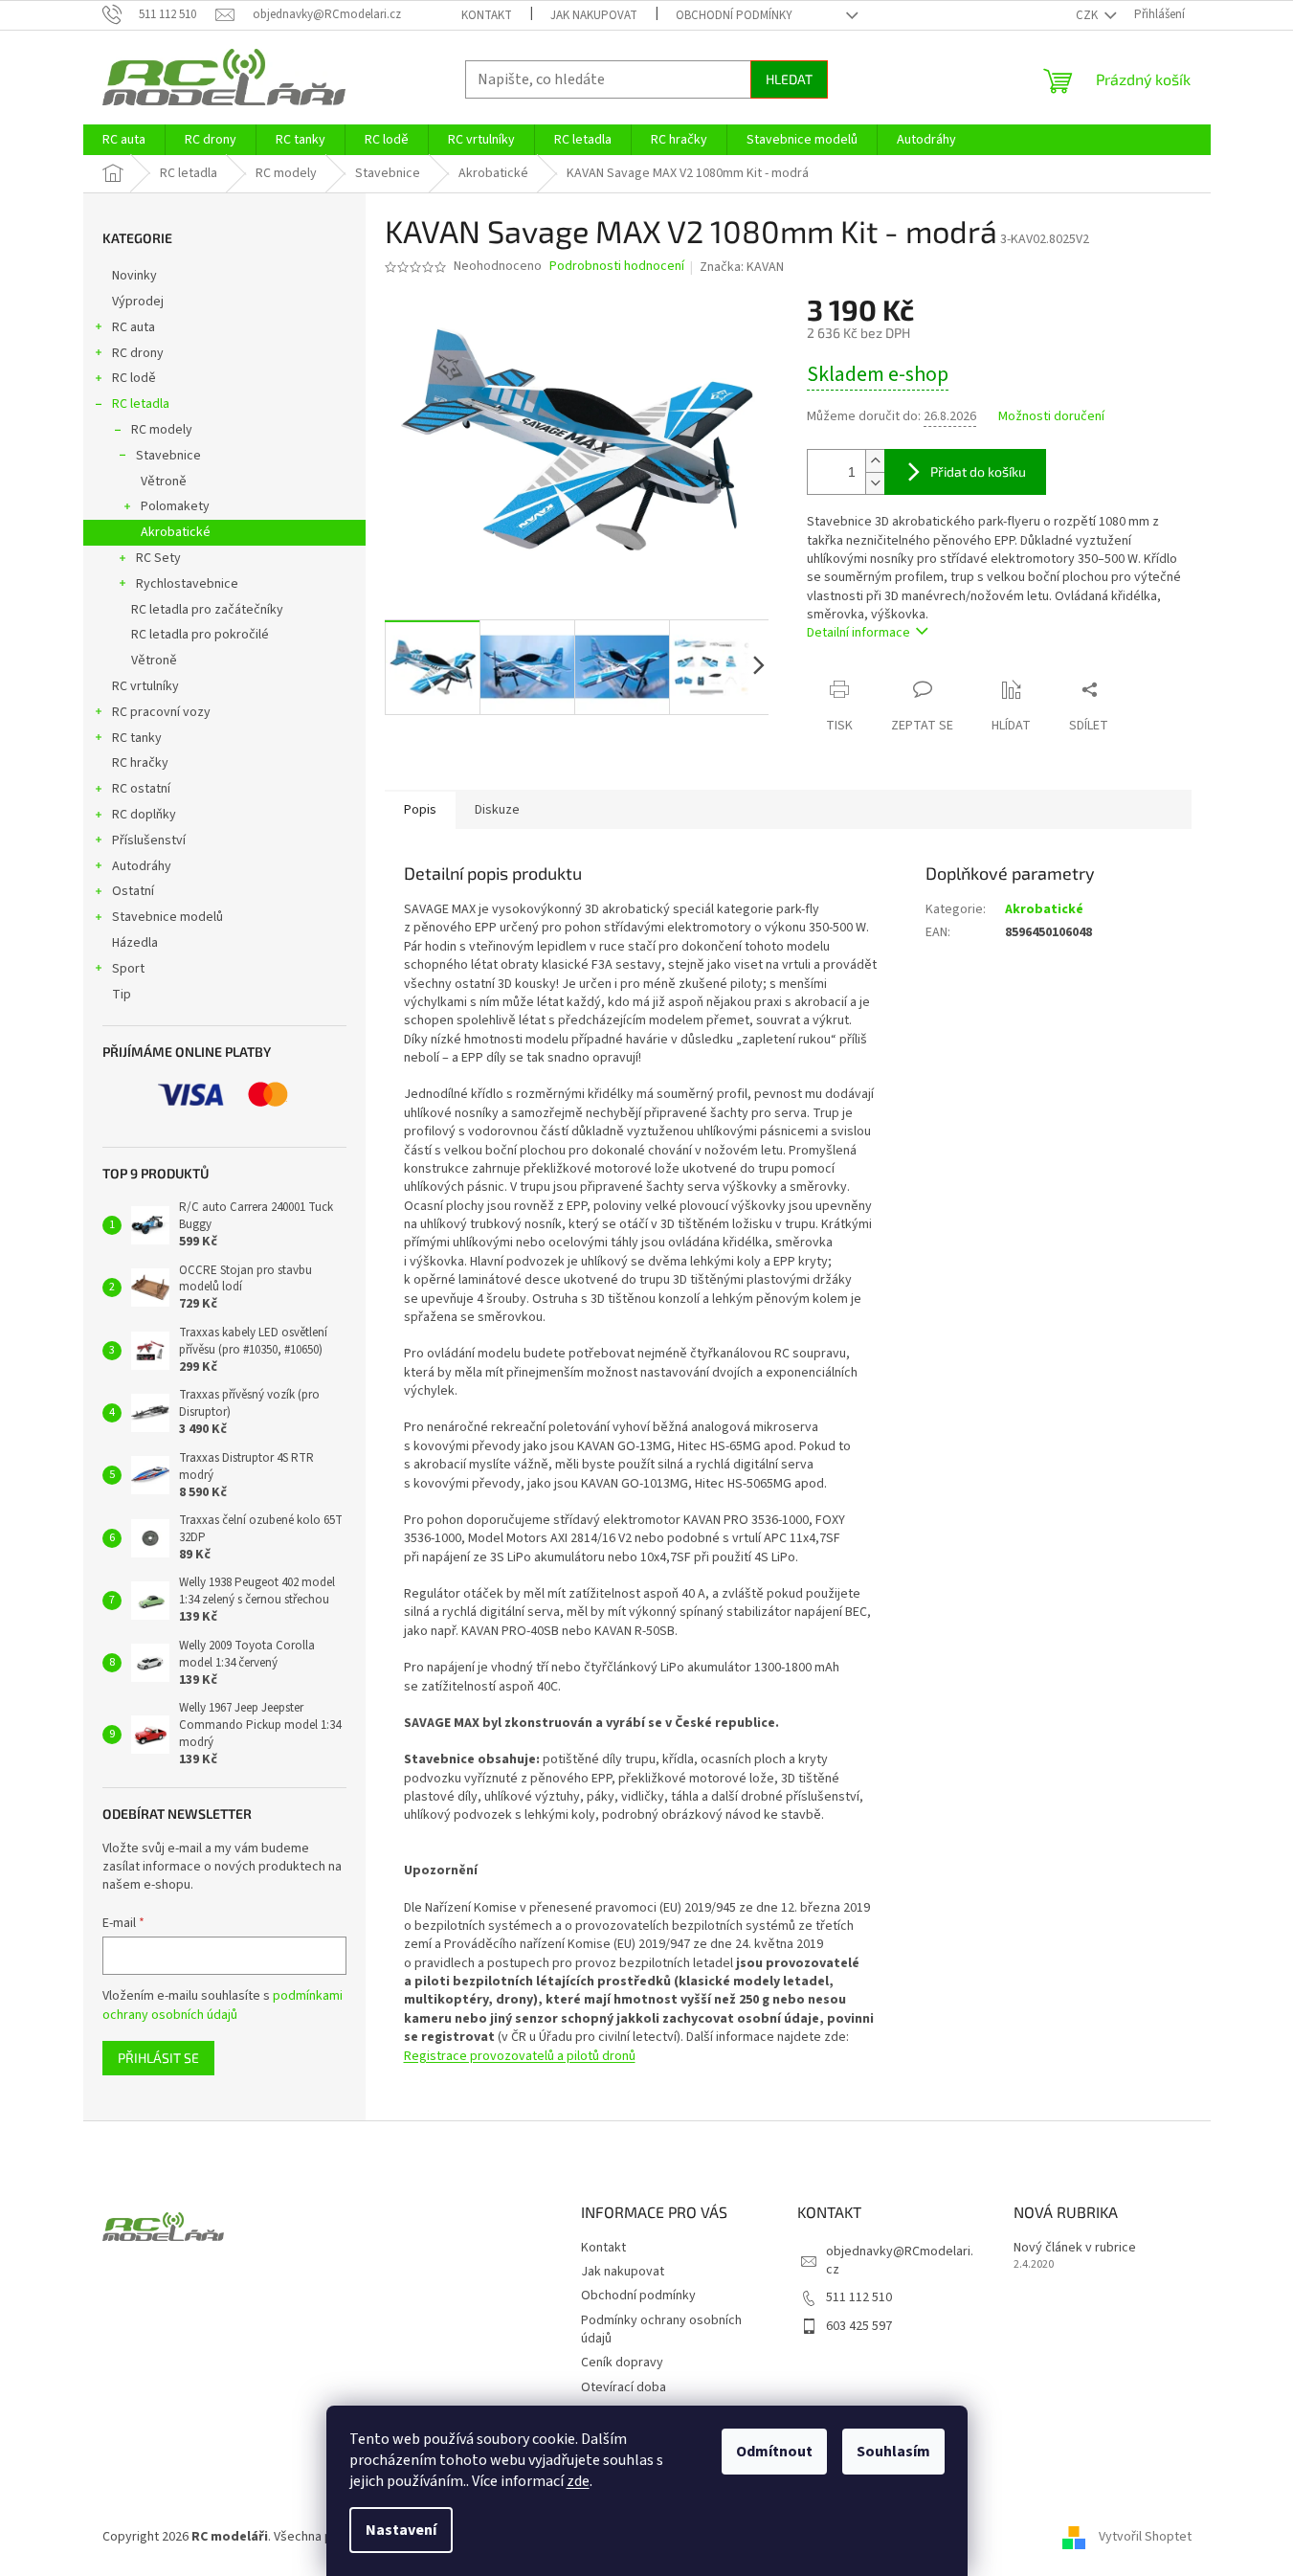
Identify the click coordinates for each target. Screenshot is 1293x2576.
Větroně (164, 482)
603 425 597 (859, 2326)
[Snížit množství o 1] (875, 483)
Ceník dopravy (622, 2363)
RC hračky (140, 763)
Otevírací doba (624, 2387)
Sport (128, 969)
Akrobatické (176, 532)
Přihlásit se (158, 2058)
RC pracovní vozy (161, 712)
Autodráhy (142, 866)
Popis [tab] (420, 810)
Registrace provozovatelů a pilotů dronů (520, 2056)
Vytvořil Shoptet (1145, 2537)
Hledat (789, 79)
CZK (1088, 15)
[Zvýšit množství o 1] (875, 461)
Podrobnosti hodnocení (617, 267)
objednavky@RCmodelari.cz (900, 2261)
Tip (122, 995)
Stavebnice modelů (167, 917)
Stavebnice (168, 456)
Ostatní (133, 891)
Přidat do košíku (978, 471)
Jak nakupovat (594, 15)
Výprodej (138, 302)
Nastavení (401, 2530)
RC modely (162, 430)
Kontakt (487, 15)
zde (578, 2481)
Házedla (135, 943)
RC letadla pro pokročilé (200, 635)
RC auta (134, 327)
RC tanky (137, 738)
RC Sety (158, 558)
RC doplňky (144, 815)
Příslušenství (149, 840)
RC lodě (134, 378)
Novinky (134, 276)
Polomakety (175, 506)
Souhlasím (893, 2452)
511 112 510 (859, 2297)
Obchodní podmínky (734, 15)
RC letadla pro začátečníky (207, 610)
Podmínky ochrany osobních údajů (661, 2330)
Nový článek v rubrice (1075, 2248)
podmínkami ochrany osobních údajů (223, 2005)
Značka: (742, 267)
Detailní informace (858, 633)
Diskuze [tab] (497, 810)
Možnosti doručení (1051, 417)
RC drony (138, 353)
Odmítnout (774, 2452)
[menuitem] (124, 140)
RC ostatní (141, 789)
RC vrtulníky (145, 686)
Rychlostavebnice (187, 584)
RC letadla (141, 404)
